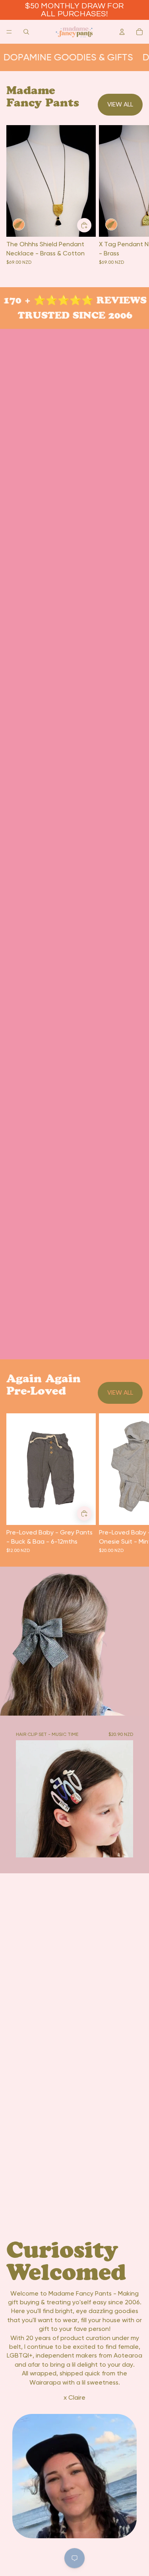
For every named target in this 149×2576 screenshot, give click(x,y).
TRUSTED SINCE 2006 (72, 315)
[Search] (26, 32)
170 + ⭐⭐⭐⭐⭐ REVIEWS (72, 300)
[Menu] (9, 32)
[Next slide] (134, 1483)
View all (120, 104)
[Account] (122, 32)
